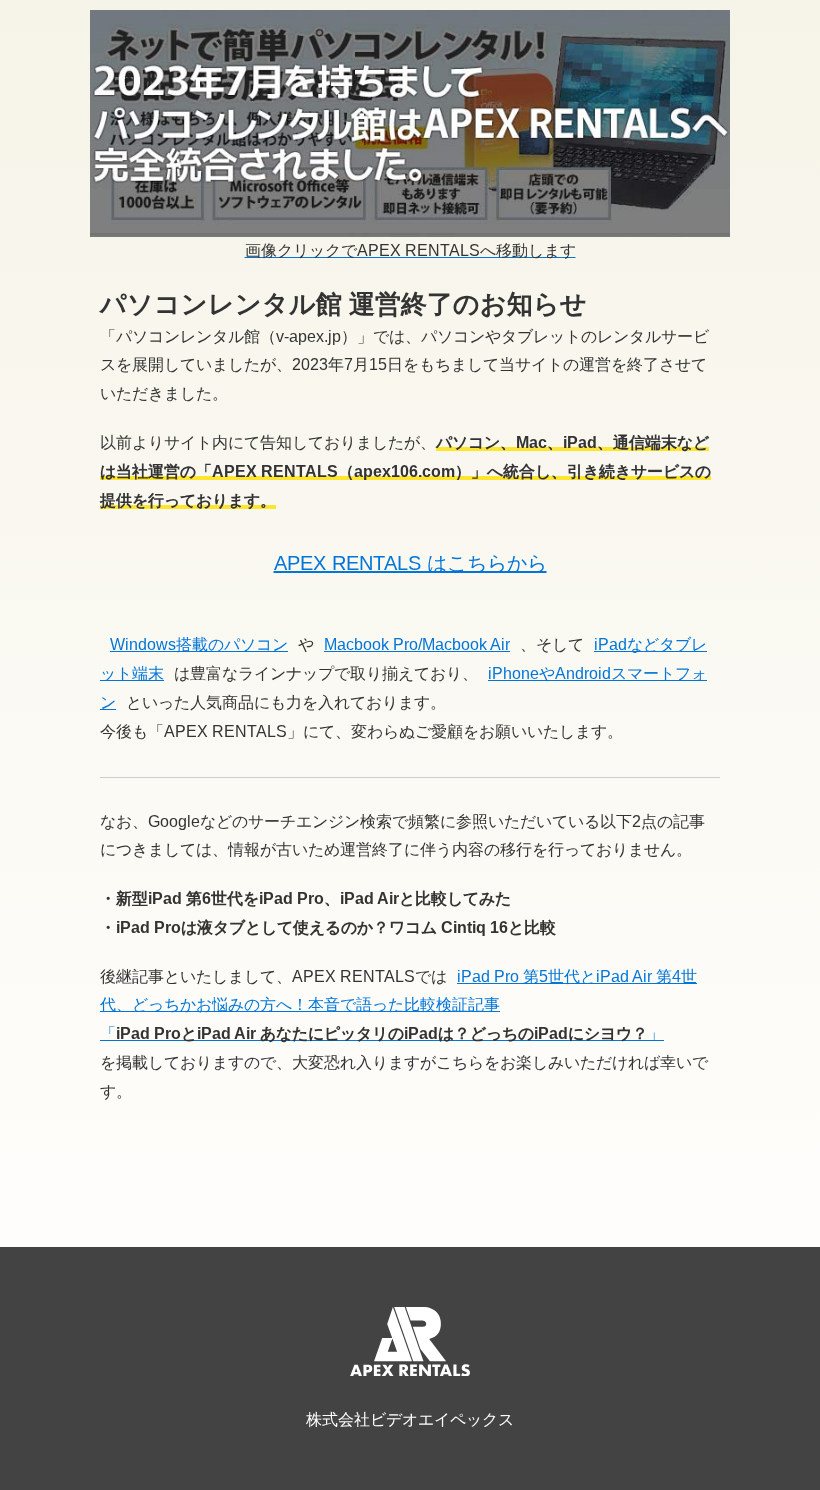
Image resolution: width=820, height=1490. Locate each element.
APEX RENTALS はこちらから (410, 563)
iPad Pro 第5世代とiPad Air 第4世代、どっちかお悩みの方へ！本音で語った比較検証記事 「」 (398, 1005)
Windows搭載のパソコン (199, 644)
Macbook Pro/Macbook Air (417, 644)
